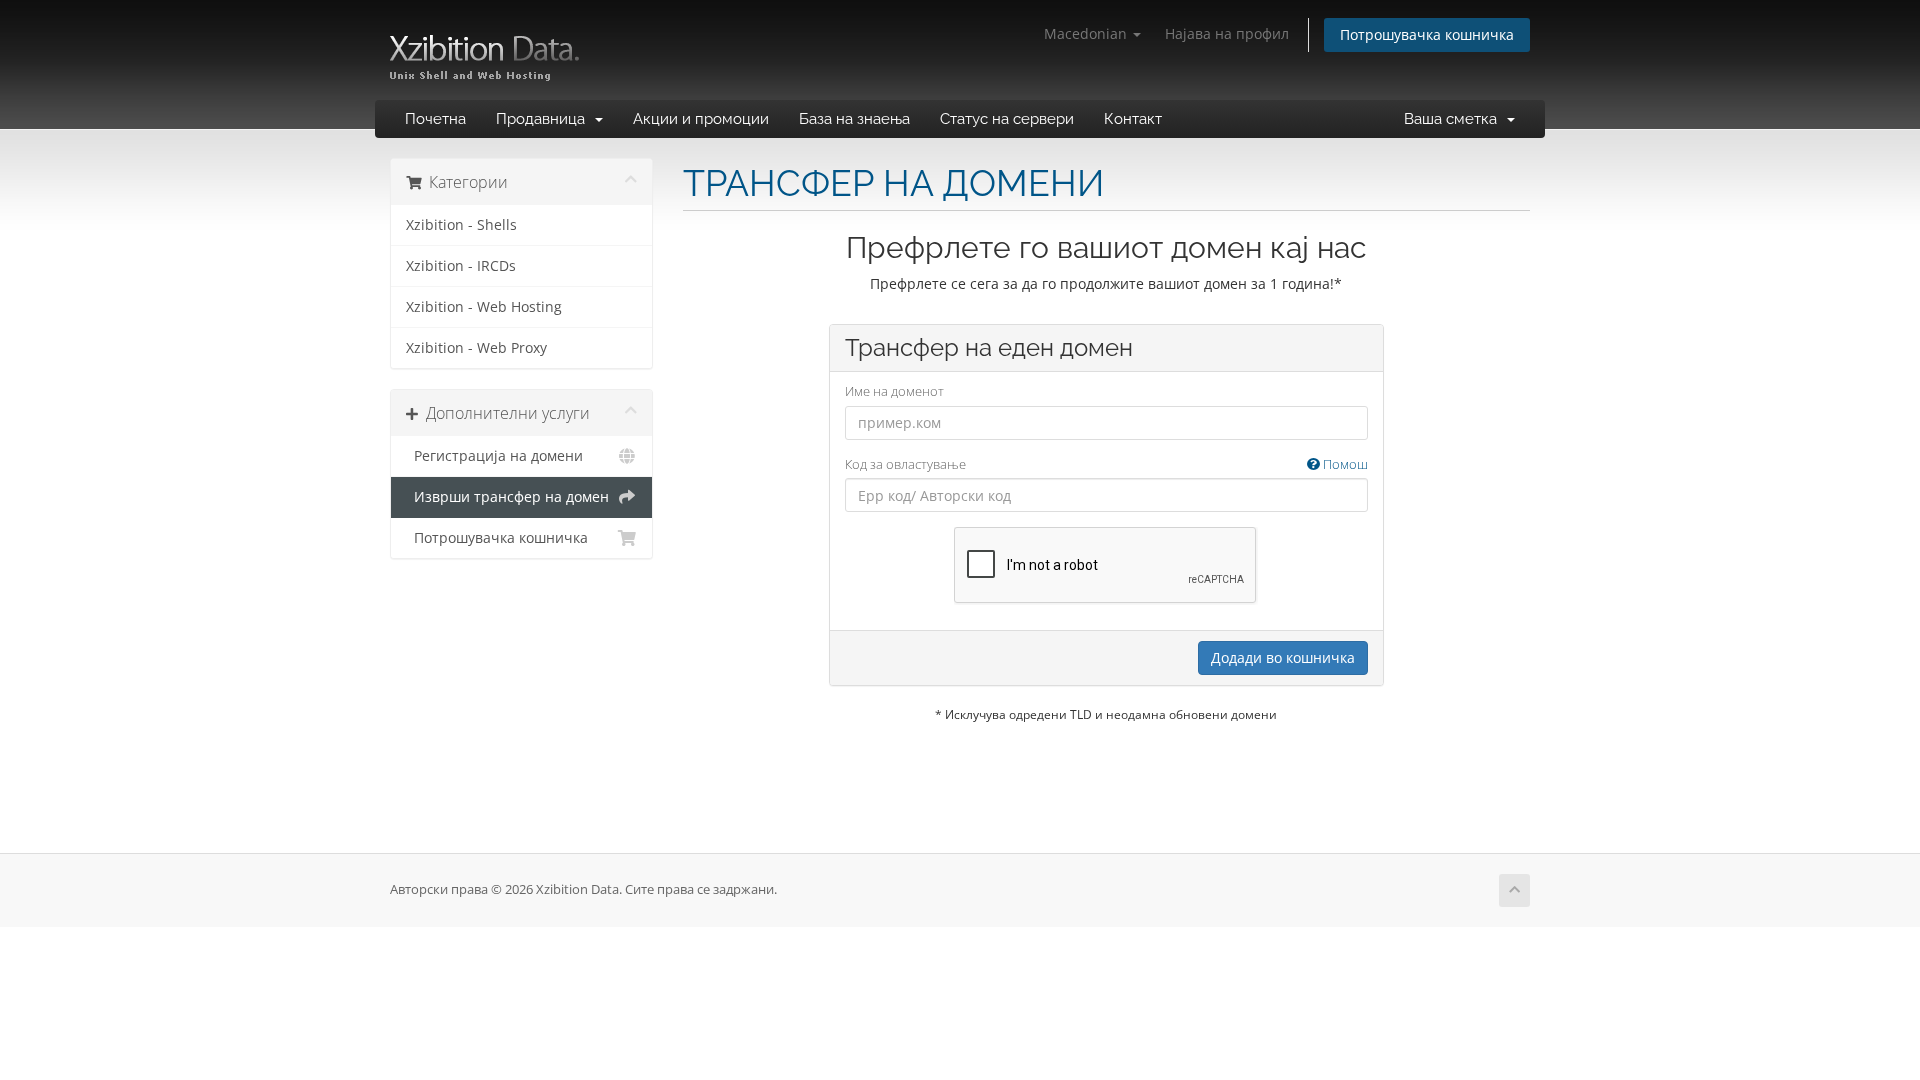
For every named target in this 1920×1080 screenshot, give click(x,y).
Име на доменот (894, 391)
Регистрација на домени (494, 456)
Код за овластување (1106, 464)
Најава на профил (1227, 33)
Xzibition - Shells (461, 225)
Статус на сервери (1007, 119)
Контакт (1133, 119)
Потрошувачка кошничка (1427, 34)
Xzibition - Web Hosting (484, 307)
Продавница (544, 119)
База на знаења (854, 119)
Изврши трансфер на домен (507, 497)
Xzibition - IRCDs (461, 266)
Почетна (435, 119)
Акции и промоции (701, 119)
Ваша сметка (1454, 119)
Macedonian (1087, 33)
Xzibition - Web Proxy (476, 348)
